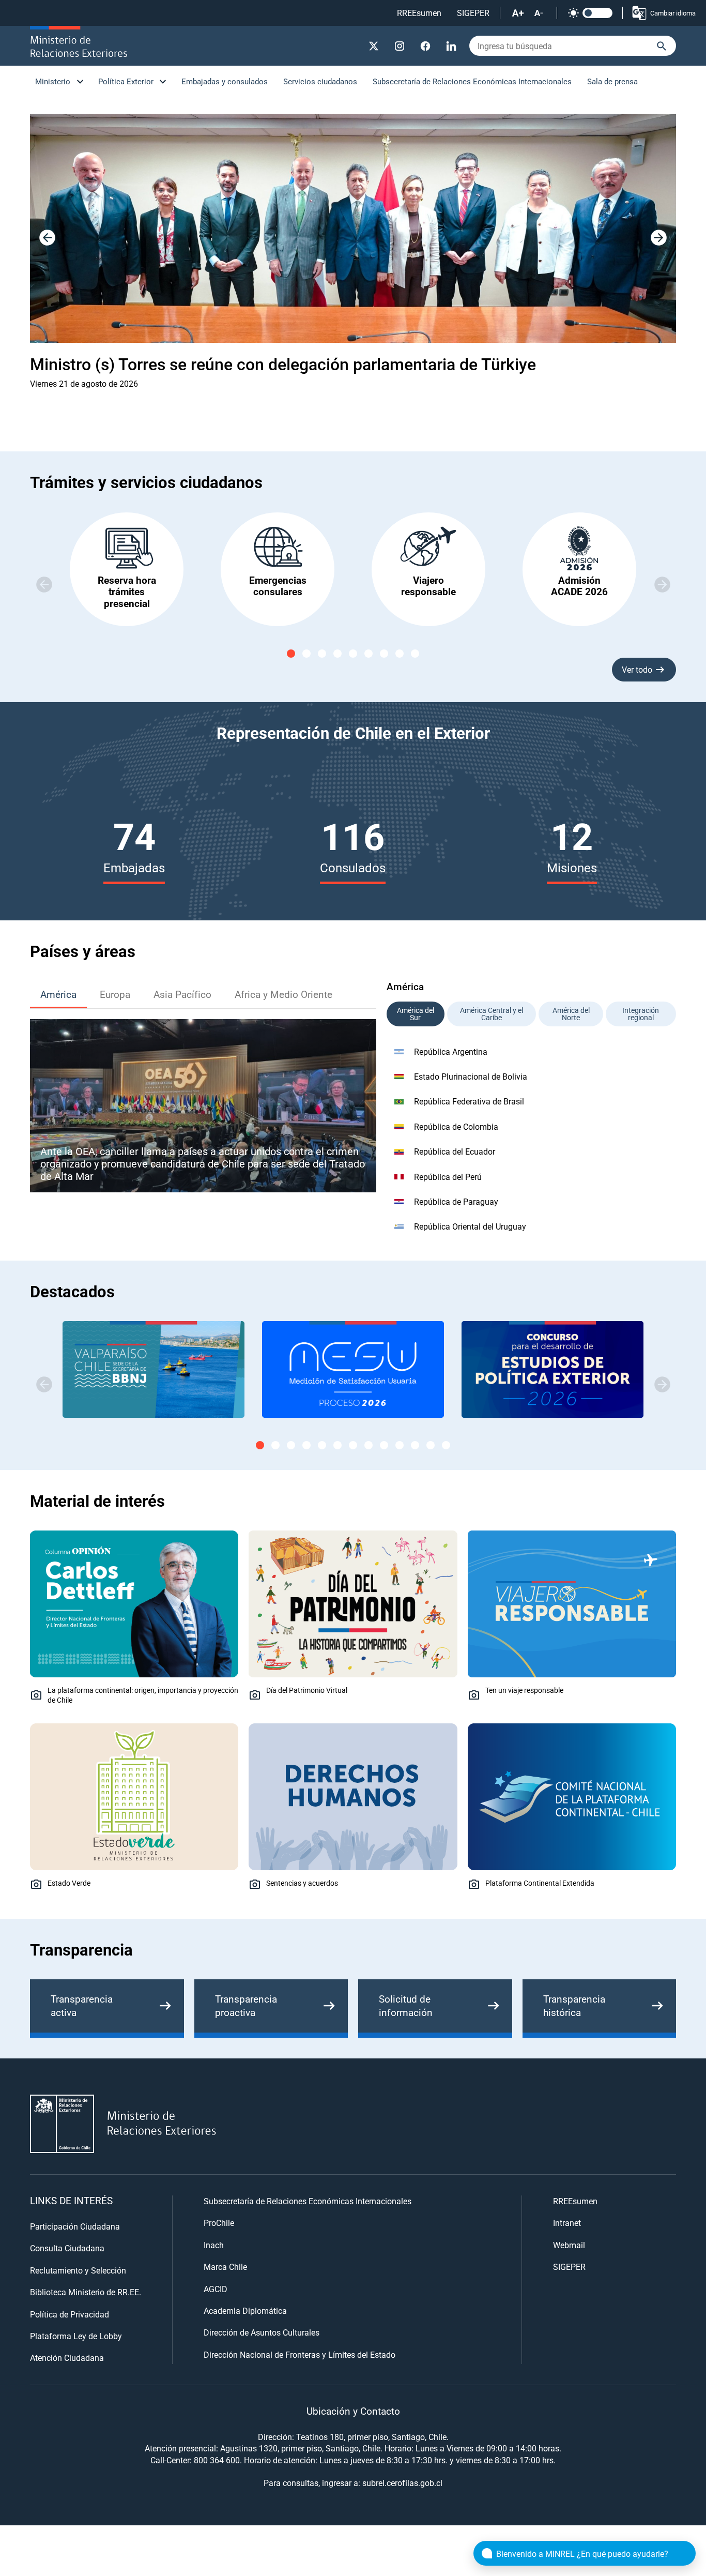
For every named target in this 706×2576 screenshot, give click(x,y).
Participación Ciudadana (75, 2226)
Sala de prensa (612, 81)
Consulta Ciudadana (67, 2248)
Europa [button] (115, 994)
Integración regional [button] (641, 1014)
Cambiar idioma (673, 13)
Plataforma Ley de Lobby (76, 2336)
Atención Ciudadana (67, 2358)
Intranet (567, 2223)
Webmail (569, 2245)
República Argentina (451, 1051)
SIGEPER (473, 13)
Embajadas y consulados (225, 81)
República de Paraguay (456, 1201)
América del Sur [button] (416, 1014)
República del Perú (448, 1177)
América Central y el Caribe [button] (492, 1014)
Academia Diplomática (245, 2310)
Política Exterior (126, 81)
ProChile (219, 2223)
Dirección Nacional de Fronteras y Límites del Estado (300, 2354)
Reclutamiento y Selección (78, 2270)
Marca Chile (225, 2267)
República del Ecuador (455, 1151)
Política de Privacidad (70, 2314)
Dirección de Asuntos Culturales (262, 2332)
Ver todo (637, 669)
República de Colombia (456, 1126)
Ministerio (53, 81)
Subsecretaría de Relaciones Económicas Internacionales (472, 81)
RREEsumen (419, 13)
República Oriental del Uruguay (470, 1226)
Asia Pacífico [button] (182, 994)
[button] (658, 238)
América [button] (58, 994)
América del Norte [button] (571, 1014)
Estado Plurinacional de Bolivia (471, 1076)
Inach (214, 2245)
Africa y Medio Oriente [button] (283, 994)
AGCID (216, 2289)
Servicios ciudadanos (320, 81)
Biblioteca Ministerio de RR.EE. (86, 2292)
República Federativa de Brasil (469, 1101)
